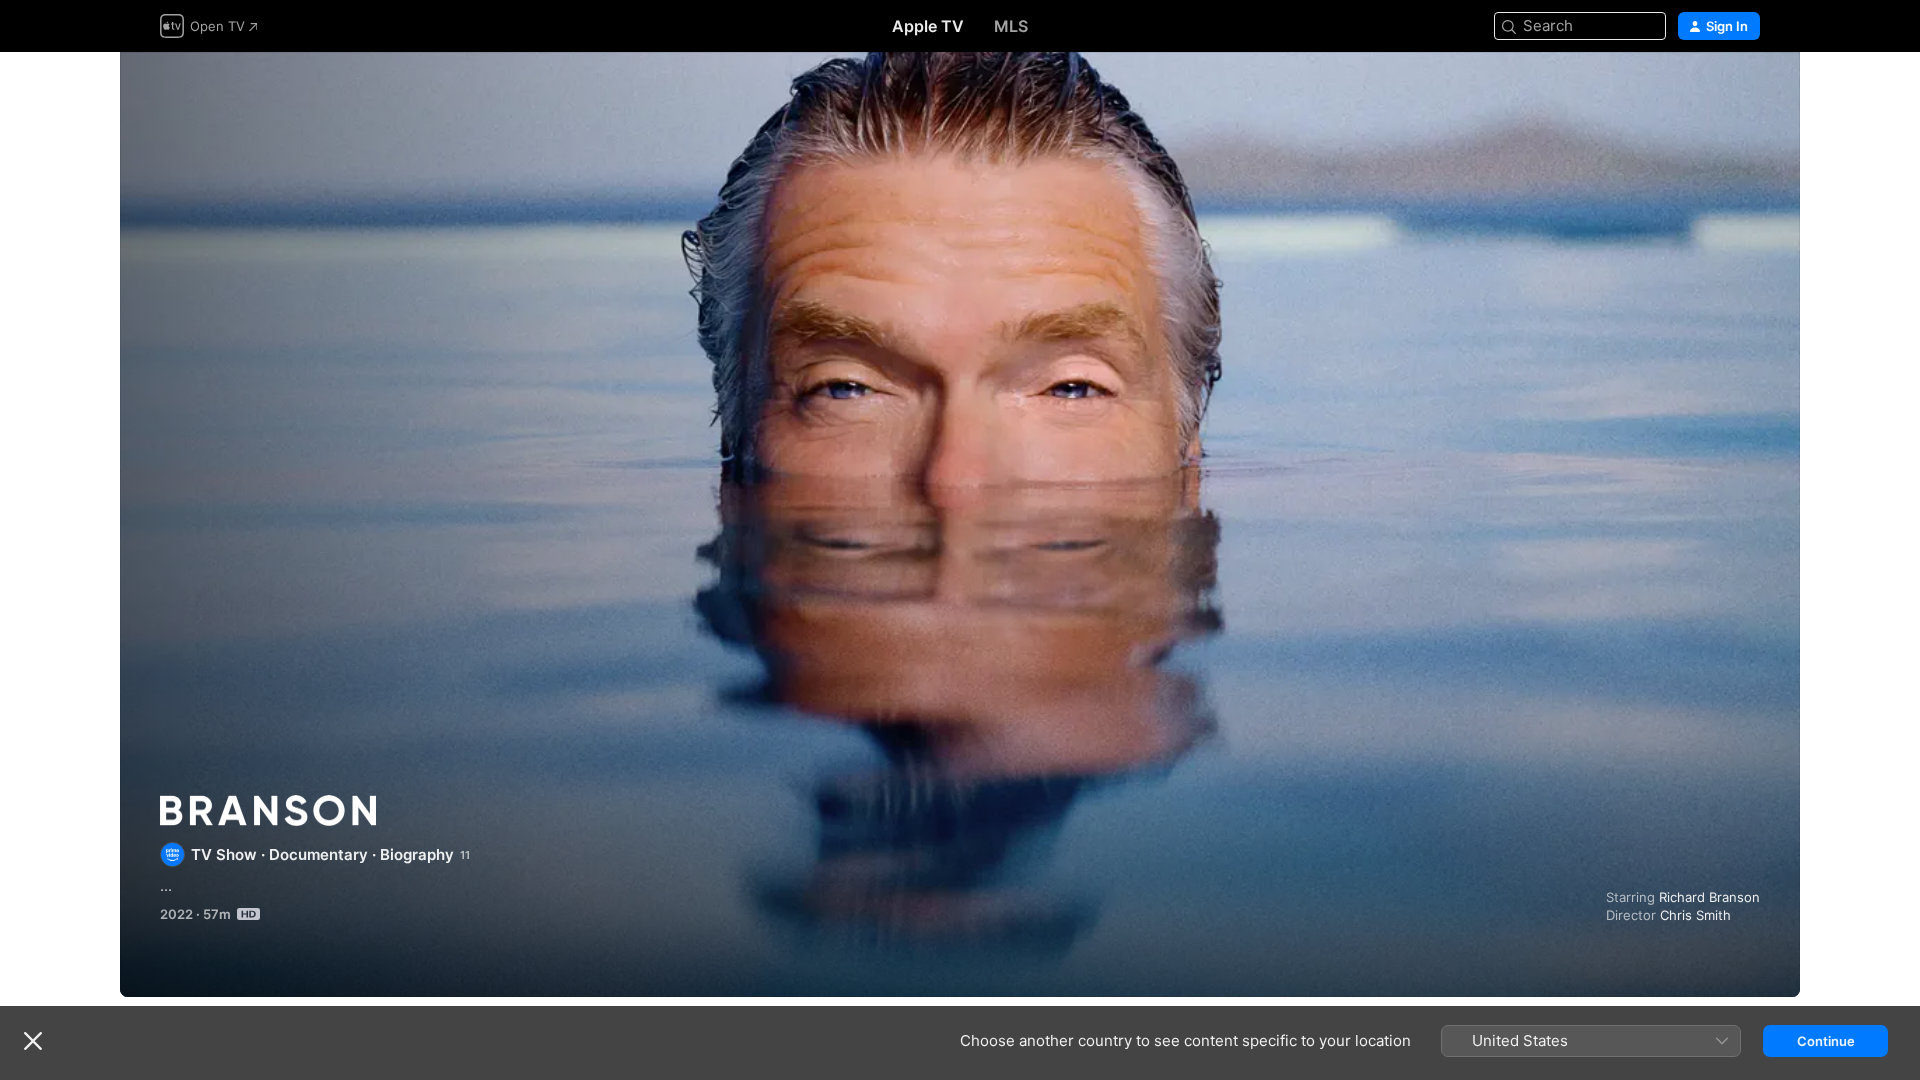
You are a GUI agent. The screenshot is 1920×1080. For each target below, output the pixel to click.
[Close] (33, 1041)
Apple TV (928, 26)
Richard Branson (1709, 897)
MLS (1011, 26)
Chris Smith (1695, 915)
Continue (1826, 1041)
